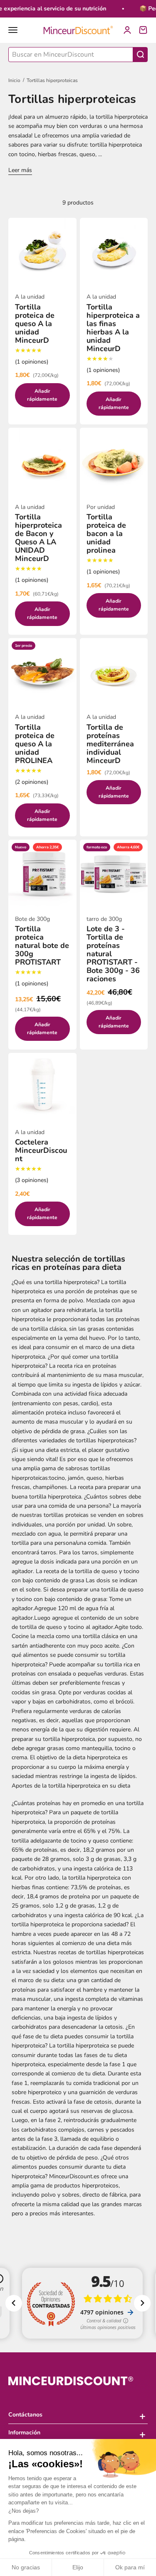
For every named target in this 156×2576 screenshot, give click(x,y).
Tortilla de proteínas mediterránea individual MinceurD (110, 744)
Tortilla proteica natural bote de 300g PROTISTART (42, 945)
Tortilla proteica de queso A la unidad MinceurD (35, 324)
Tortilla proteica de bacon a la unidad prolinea (106, 534)
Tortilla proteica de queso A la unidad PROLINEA (35, 744)
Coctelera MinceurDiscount (41, 1150)
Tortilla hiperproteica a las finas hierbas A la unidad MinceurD (113, 328)
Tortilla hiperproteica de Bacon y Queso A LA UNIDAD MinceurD (38, 538)
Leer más (20, 170)
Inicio (14, 80)
